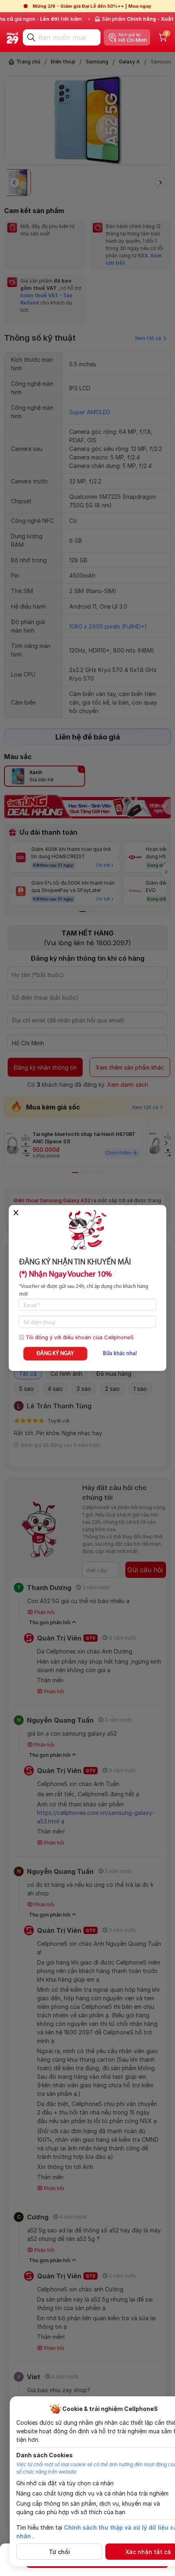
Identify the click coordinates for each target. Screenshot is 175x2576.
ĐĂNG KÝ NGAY (55, 1354)
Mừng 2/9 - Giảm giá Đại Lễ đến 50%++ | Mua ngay (92, 6)
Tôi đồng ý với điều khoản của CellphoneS (80, 1337)
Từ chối (59, 2552)
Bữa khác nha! (120, 1354)
